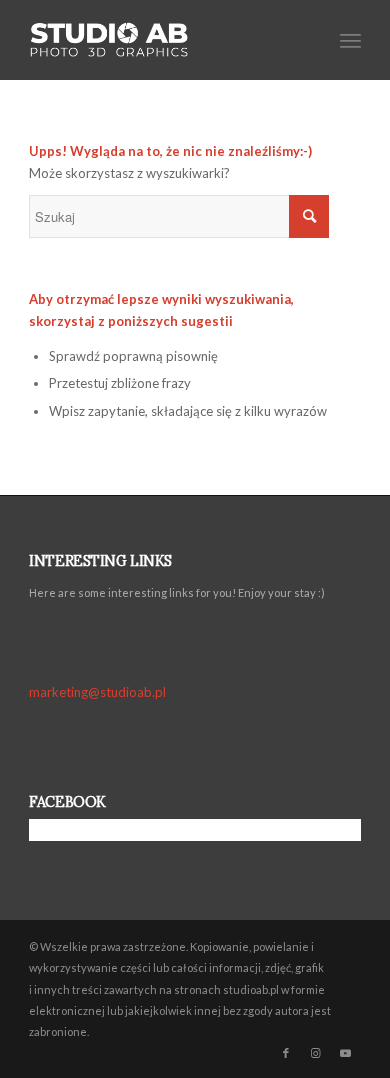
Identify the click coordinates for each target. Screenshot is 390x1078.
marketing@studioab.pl (97, 692)
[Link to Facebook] (286, 1053)
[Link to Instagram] (316, 1053)
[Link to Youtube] (346, 1053)
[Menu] (350, 40)
